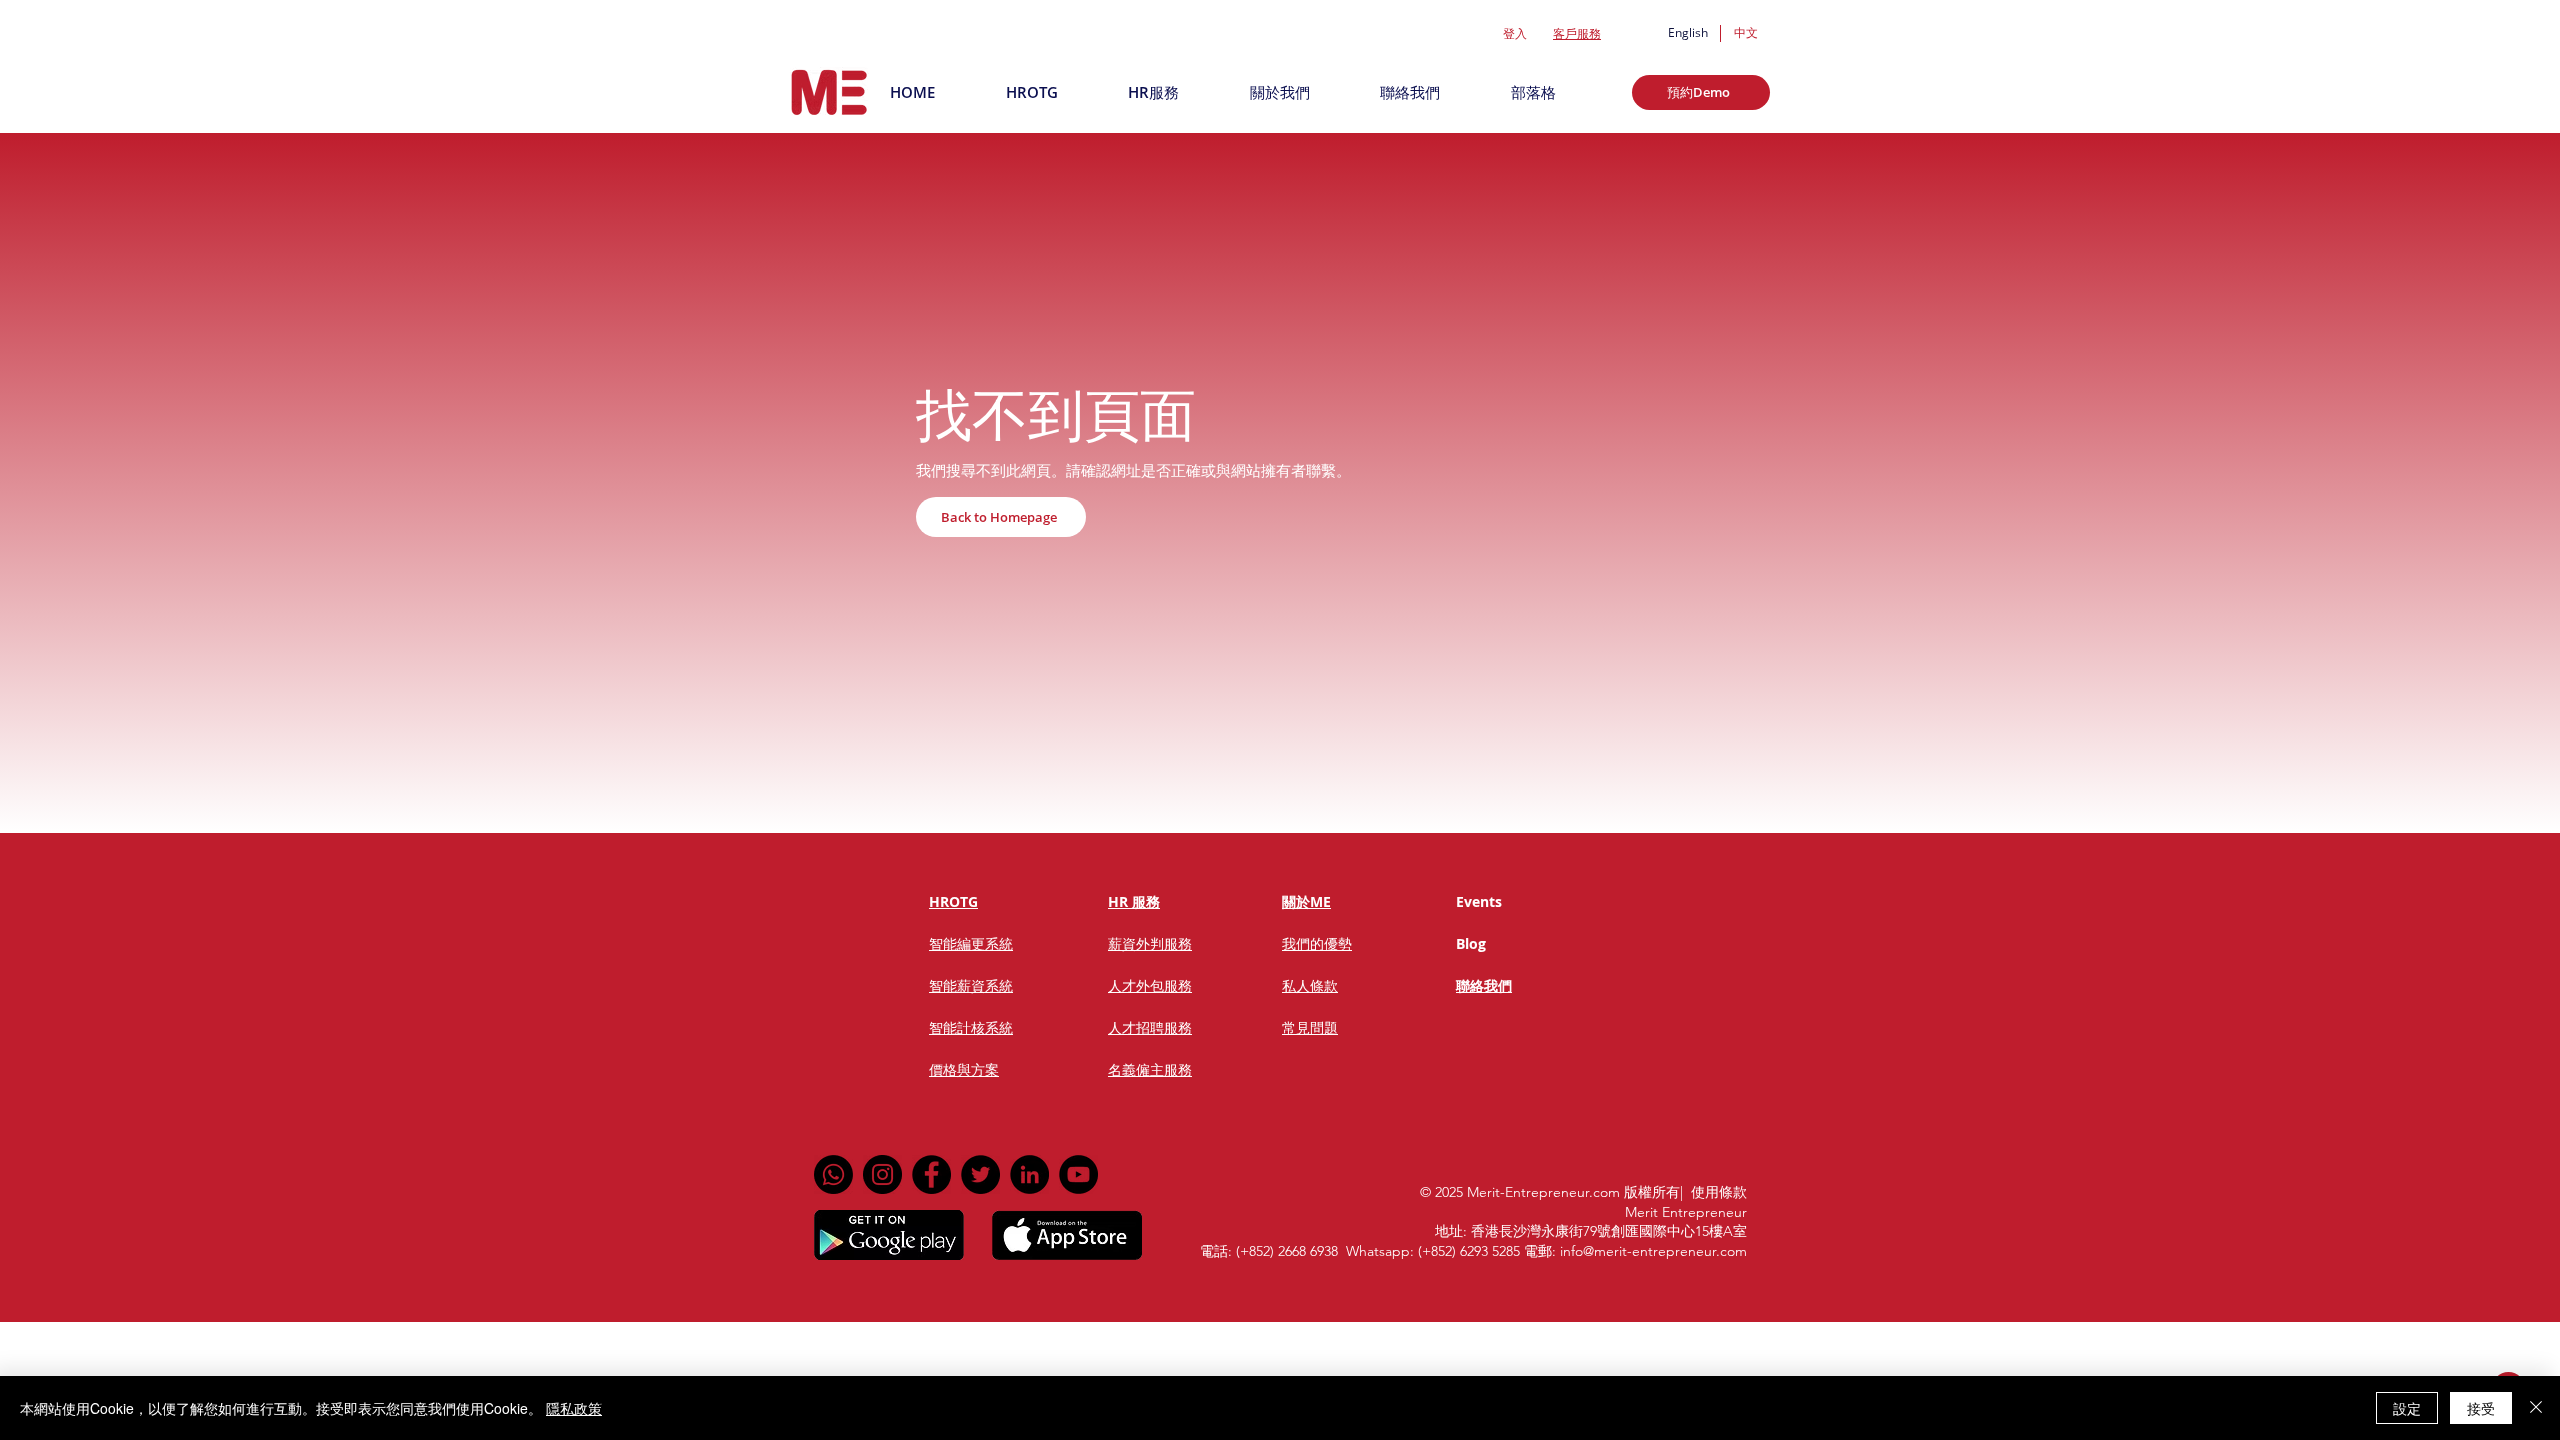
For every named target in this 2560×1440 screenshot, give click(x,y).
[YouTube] (1078, 1174)
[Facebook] (931, 1174)
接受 (2481, 1408)
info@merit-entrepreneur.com (1653, 1251)
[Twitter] (980, 1174)
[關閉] (2536, 1408)
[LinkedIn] (1029, 1174)
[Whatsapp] (833, 1174)
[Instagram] (882, 1174)
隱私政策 (574, 1408)
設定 (2407, 1408)
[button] (1701, 92)
